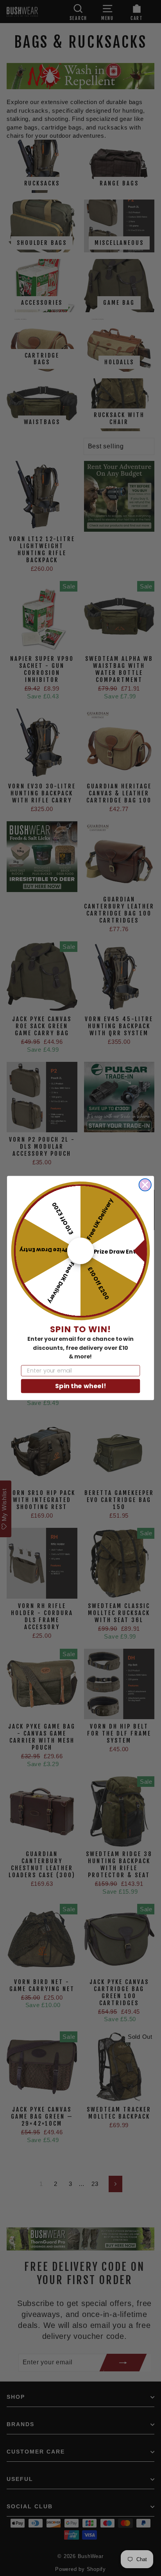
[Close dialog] (145, 1185)
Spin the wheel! (80, 1386)
